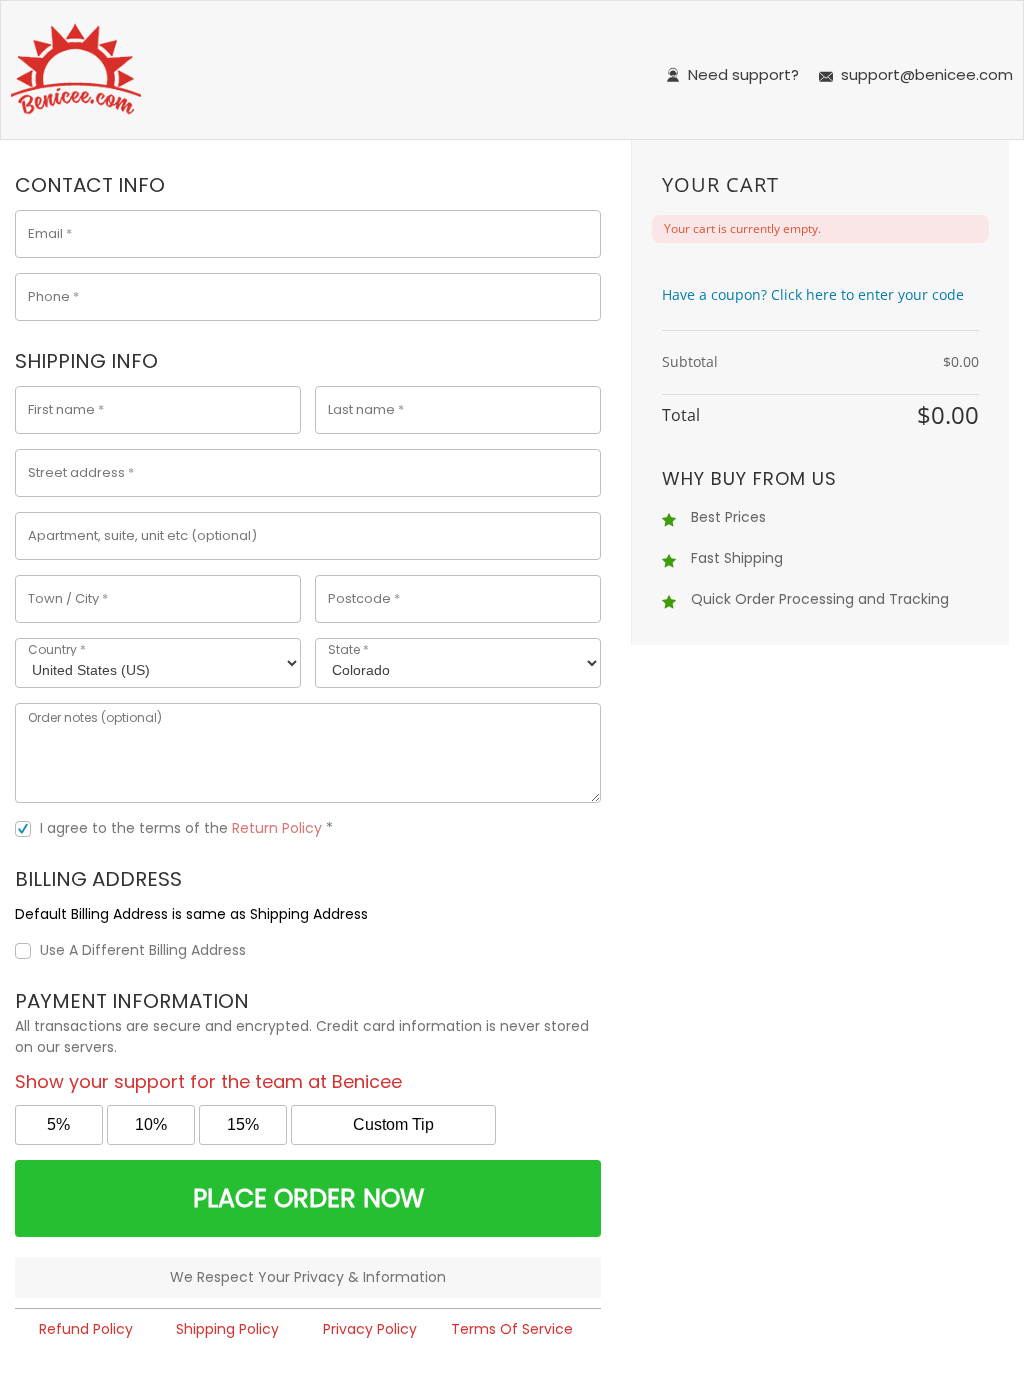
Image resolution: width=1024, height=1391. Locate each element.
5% (58, 1124)
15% (243, 1124)
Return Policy (277, 828)
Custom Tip (393, 1124)
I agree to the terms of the (186, 828)
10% (151, 1124)
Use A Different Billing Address (145, 950)
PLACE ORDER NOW (308, 1198)
